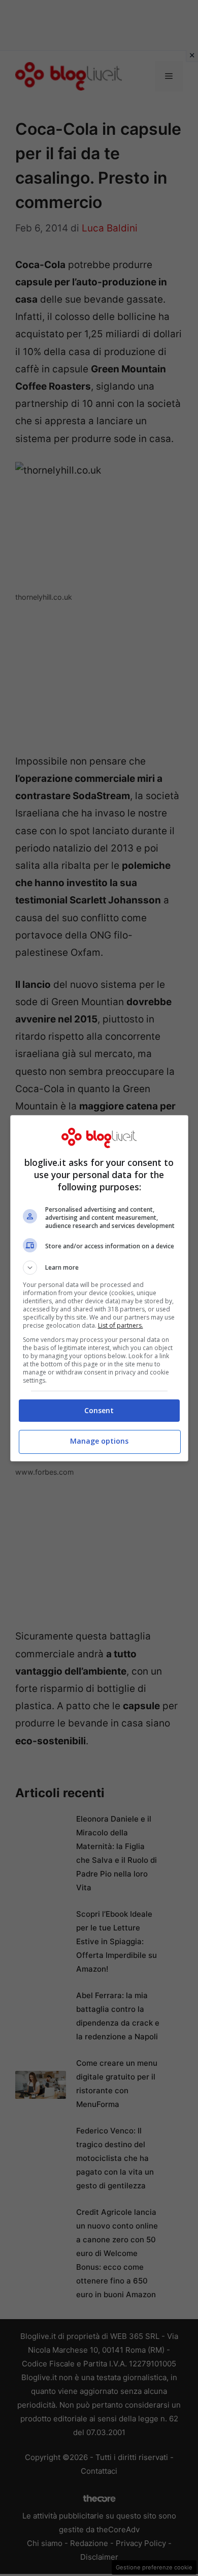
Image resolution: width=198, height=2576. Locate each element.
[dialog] (99, 1288)
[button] (99, 1268)
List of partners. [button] (121, 1325)
